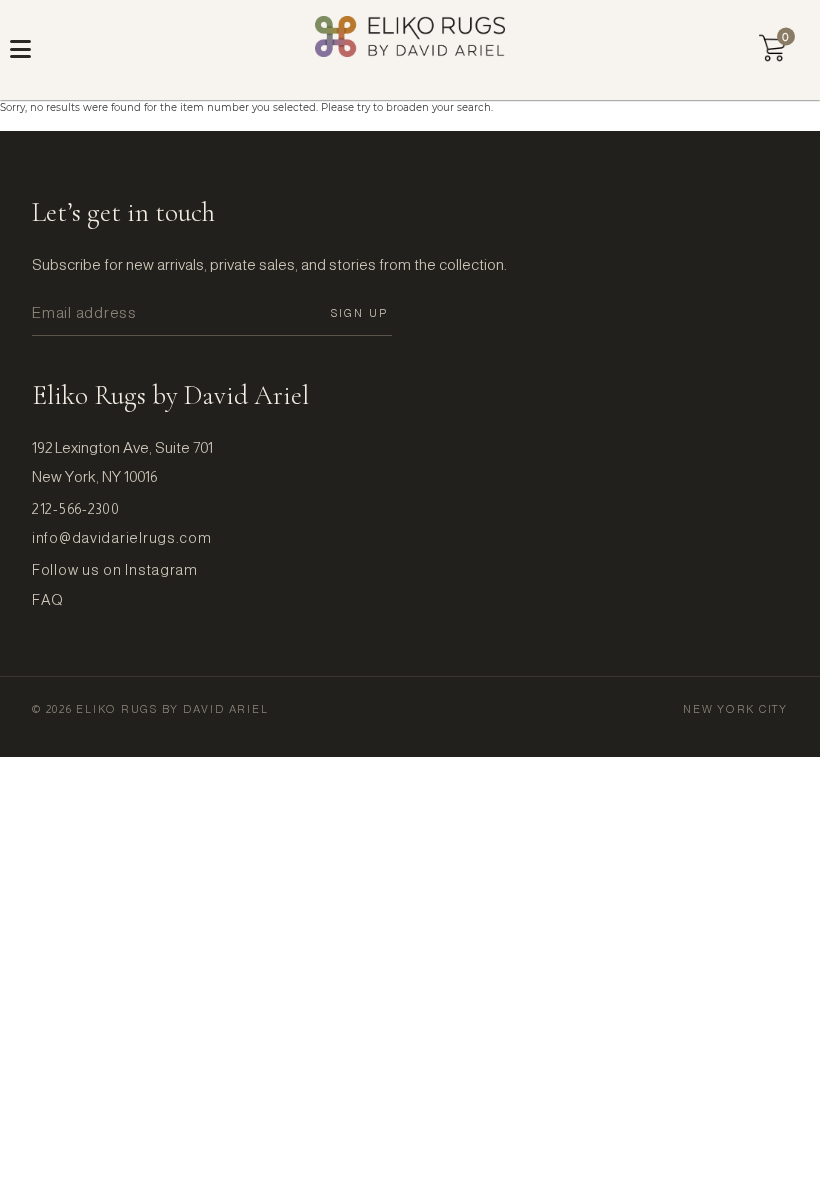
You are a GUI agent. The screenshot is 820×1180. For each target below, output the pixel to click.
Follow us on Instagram (115, 570)
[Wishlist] (772, 48)
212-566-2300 (76, 509)
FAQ (48, 600)
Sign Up (359, 313)
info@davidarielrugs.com (122, 538)
